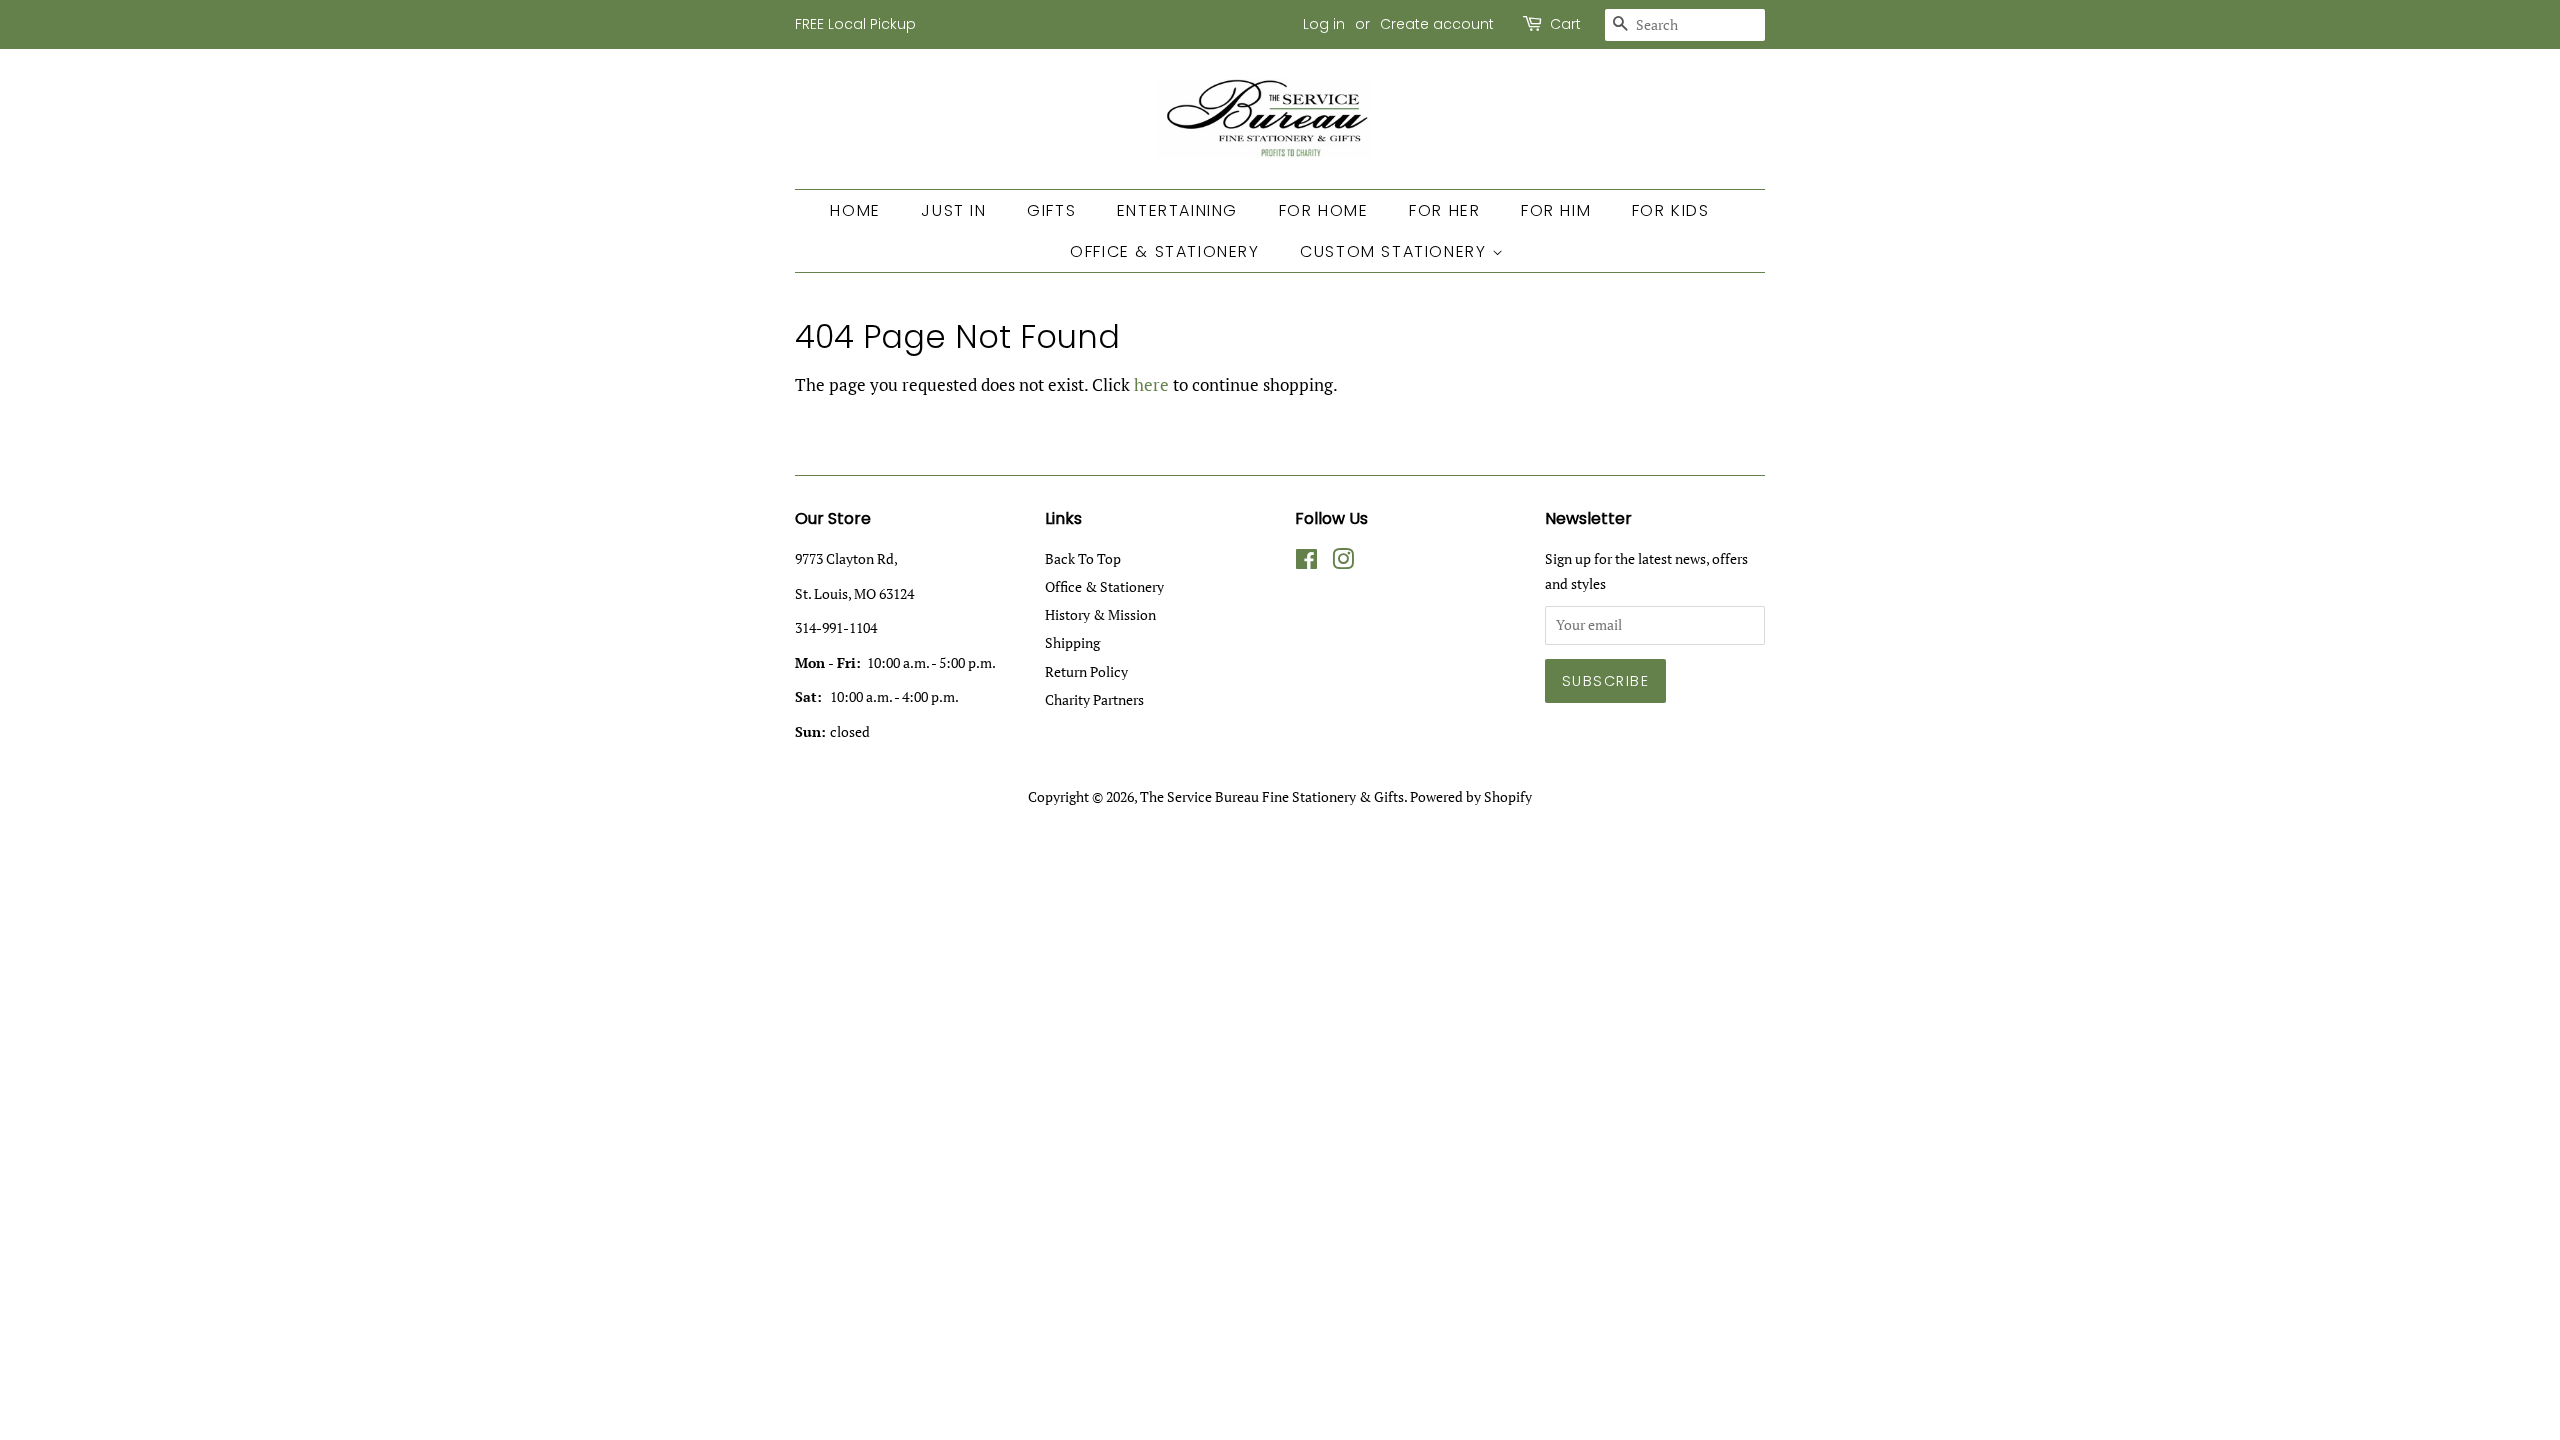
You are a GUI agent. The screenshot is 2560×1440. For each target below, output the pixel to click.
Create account (1437, 24)
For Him (1556, 210)
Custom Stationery (1396, 251)
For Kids (1671, 210)
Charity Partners (1094, 699)
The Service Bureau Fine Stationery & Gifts (1272, 796)
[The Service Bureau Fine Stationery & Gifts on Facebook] (1306, 562)
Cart (1565, 24)
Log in (1324, 24)
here (1151, 384)
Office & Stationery (1164, 251)
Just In (953, 210)
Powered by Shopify (1471, 796)
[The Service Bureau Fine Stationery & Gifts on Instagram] (1343, 562)
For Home (1324, 210)
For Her (1444, 210)
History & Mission (1100, 614)
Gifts (1051, 210)
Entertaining (1177, 210)
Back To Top (1083, 558)
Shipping (1072, 642)
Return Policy (1086, 671)
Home (855, 210)
